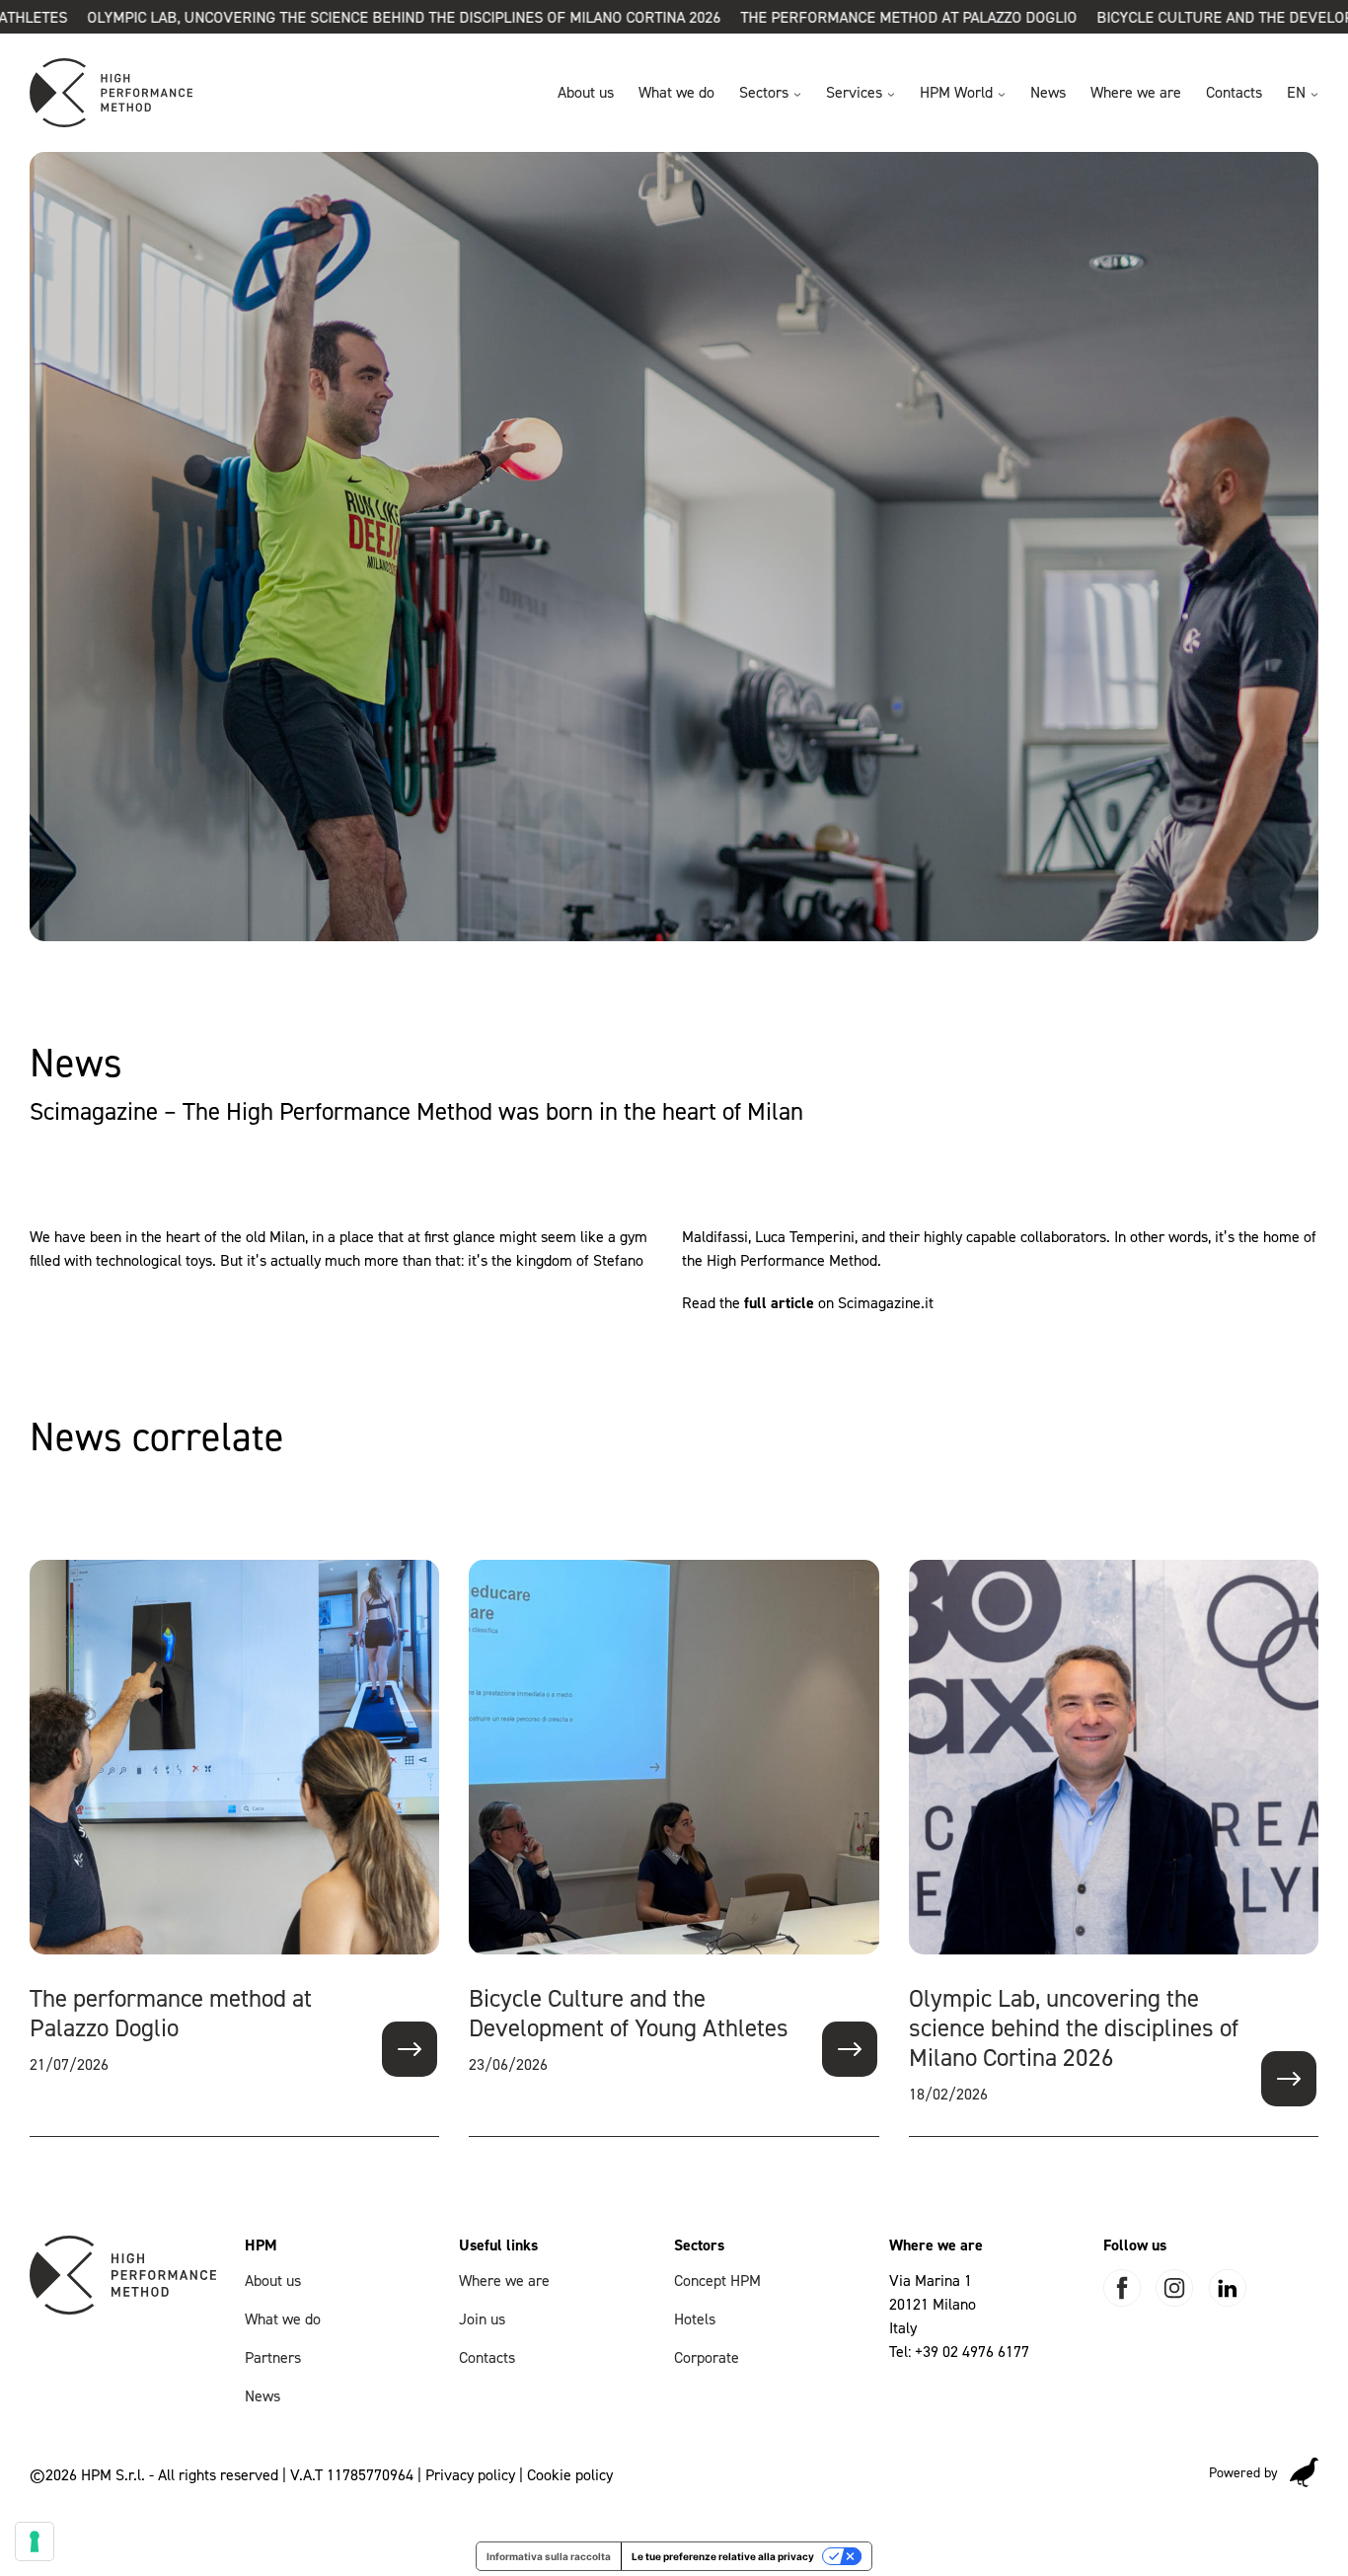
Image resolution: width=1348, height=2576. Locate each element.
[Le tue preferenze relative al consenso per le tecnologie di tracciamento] (35, 2541)
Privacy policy (470, 2475)
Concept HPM (717, 2281)
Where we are (1136, 92)
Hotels (695, 2319)
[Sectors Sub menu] (797, 95)
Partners (273, 2357)
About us (586, 92)
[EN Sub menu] (1314, 95)
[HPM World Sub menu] (1002, 95)
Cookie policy (570, 2475)
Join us (482, 2319)
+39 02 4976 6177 (972, 2352)
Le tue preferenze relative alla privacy (723, 2556)
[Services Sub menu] (891, 95)
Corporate (707, 2357)
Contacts (1234, 92)
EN (1296, 92)
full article (779, 1303)
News (1048, 92)
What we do (676, 92)
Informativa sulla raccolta (549, 2556)
